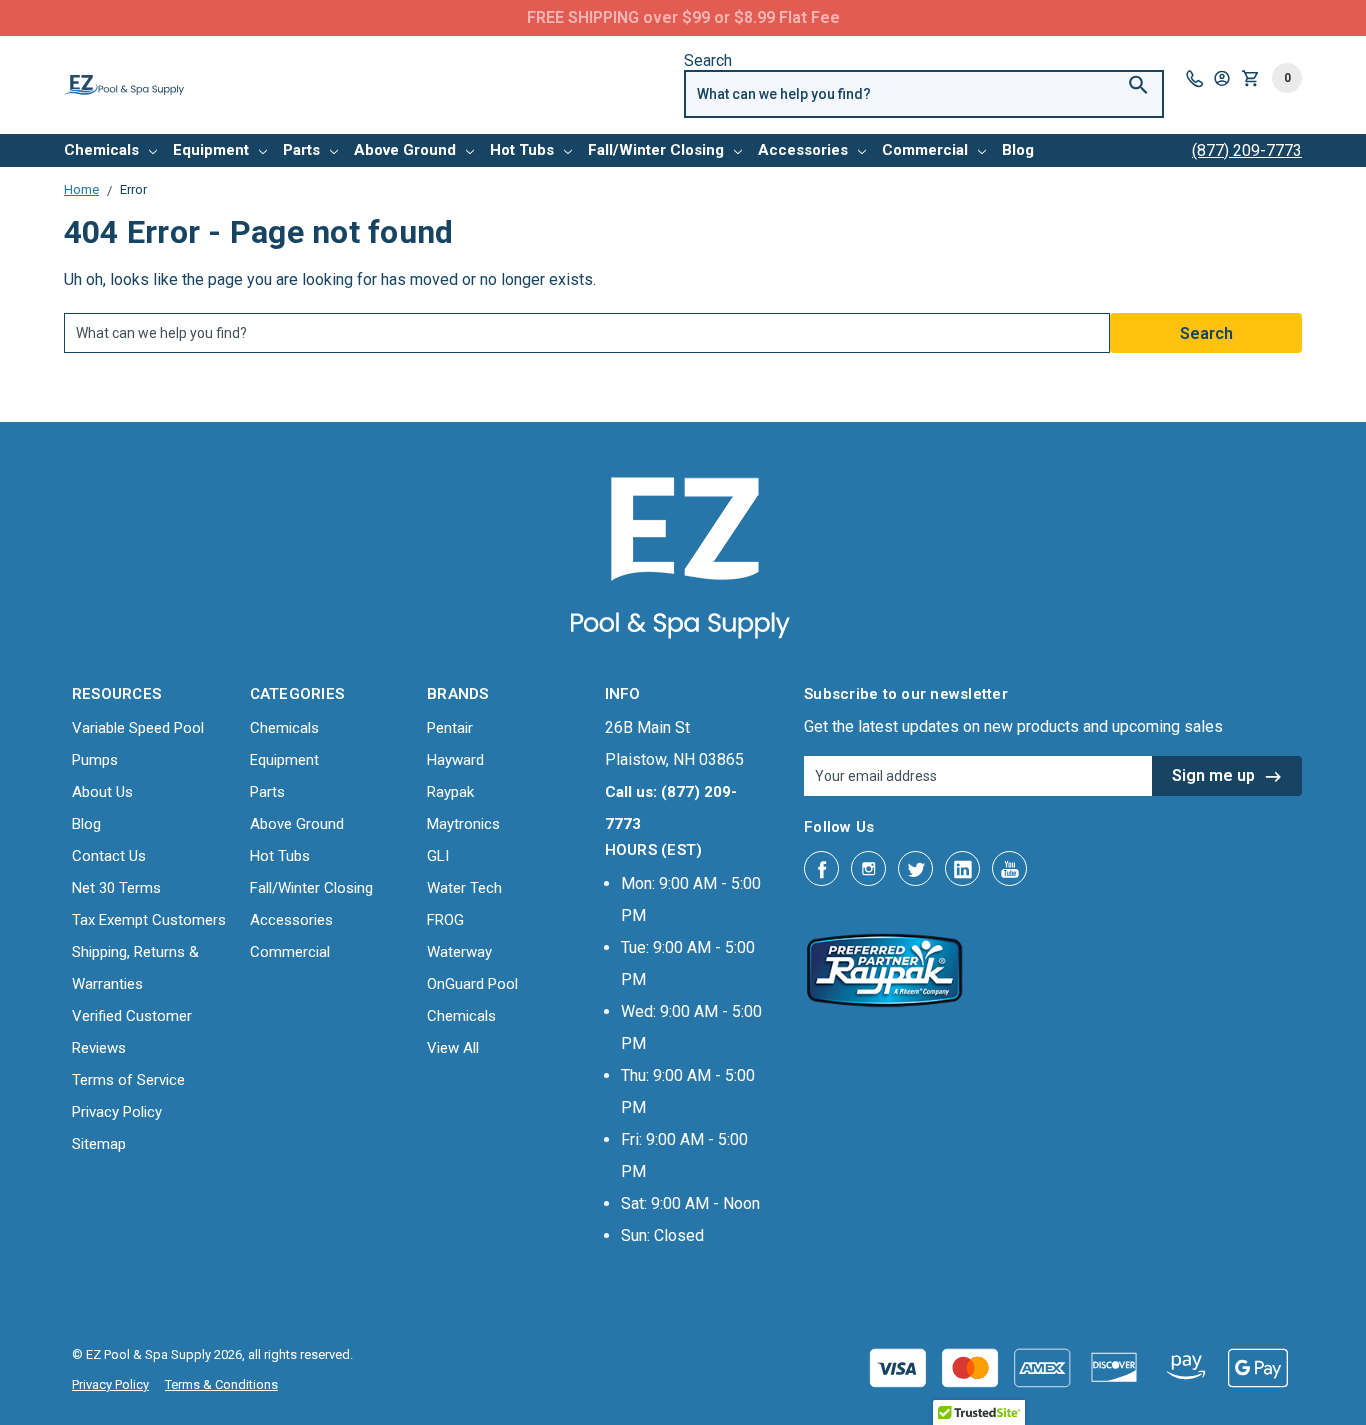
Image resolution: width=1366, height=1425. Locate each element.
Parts (301, 150)
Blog (1018, 150)
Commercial (925, 150)
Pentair (450, 728)
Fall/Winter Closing (656, 150)
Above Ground (405, 150)
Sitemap (99, 1144)
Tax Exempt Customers (149, 920)
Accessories (803, 150)
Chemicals (101, 150)
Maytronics (463, 824)
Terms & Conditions (221, 1384)
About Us (102, 792)
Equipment (211, 150)
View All (453, 1048)
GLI (438, 856)
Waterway (459, 952)
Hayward (455, 760)
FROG (445, 920)
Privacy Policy (117, 1112)
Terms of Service (128, 1080)
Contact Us (109, 856)
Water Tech (464, 888)
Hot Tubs (522, 150)
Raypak (450, 792)
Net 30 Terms (116, 888)
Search (708, 60)
